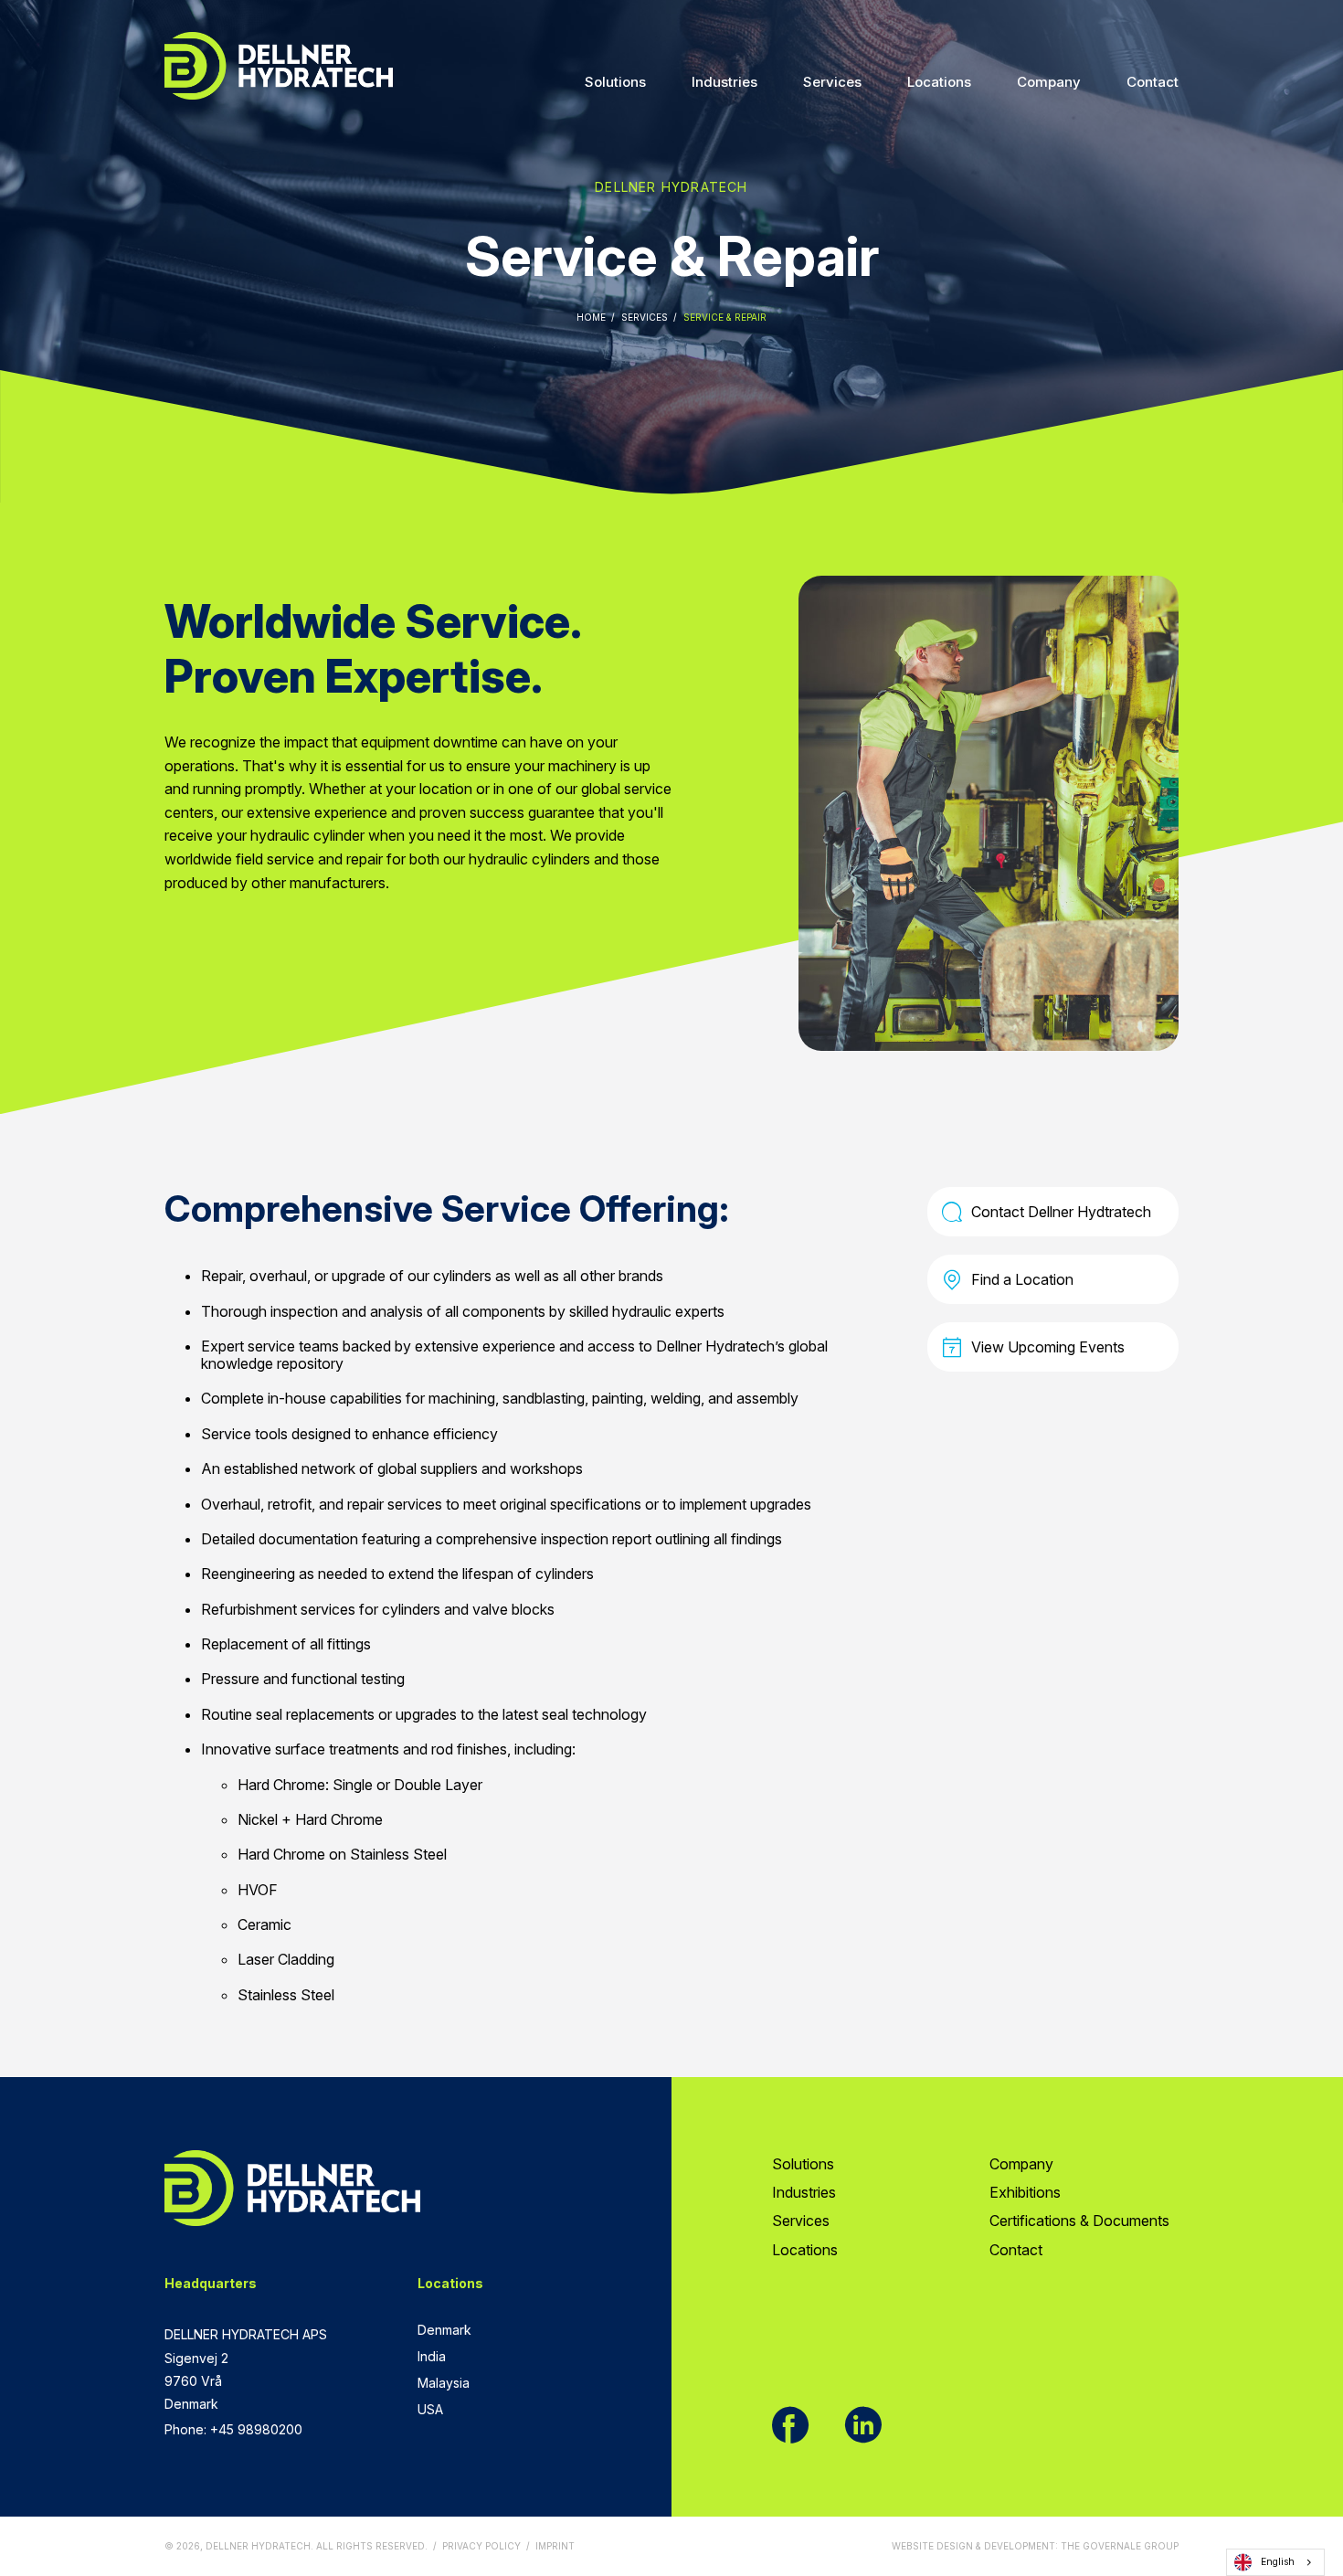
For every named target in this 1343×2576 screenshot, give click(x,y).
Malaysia (444, 2383)
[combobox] (1275, 2562)
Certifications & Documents (1079, 2221)
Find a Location (1022, 1279)
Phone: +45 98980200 (233, 2429)
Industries (724, 82)
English (1278, 2562)
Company (1049, 82)
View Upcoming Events (1048, 1347)
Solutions (615, 82)
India (432, 2356)
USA (430, 2409)
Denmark (444, 2330)
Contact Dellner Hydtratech (1061, 1212)
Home (591, 317)
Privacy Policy (481, 2546)
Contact (1153, 82)
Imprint (555, 2546)
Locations (939, 82)
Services (832, 82)
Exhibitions (1025, 2192)
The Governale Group (1120, 2546)
